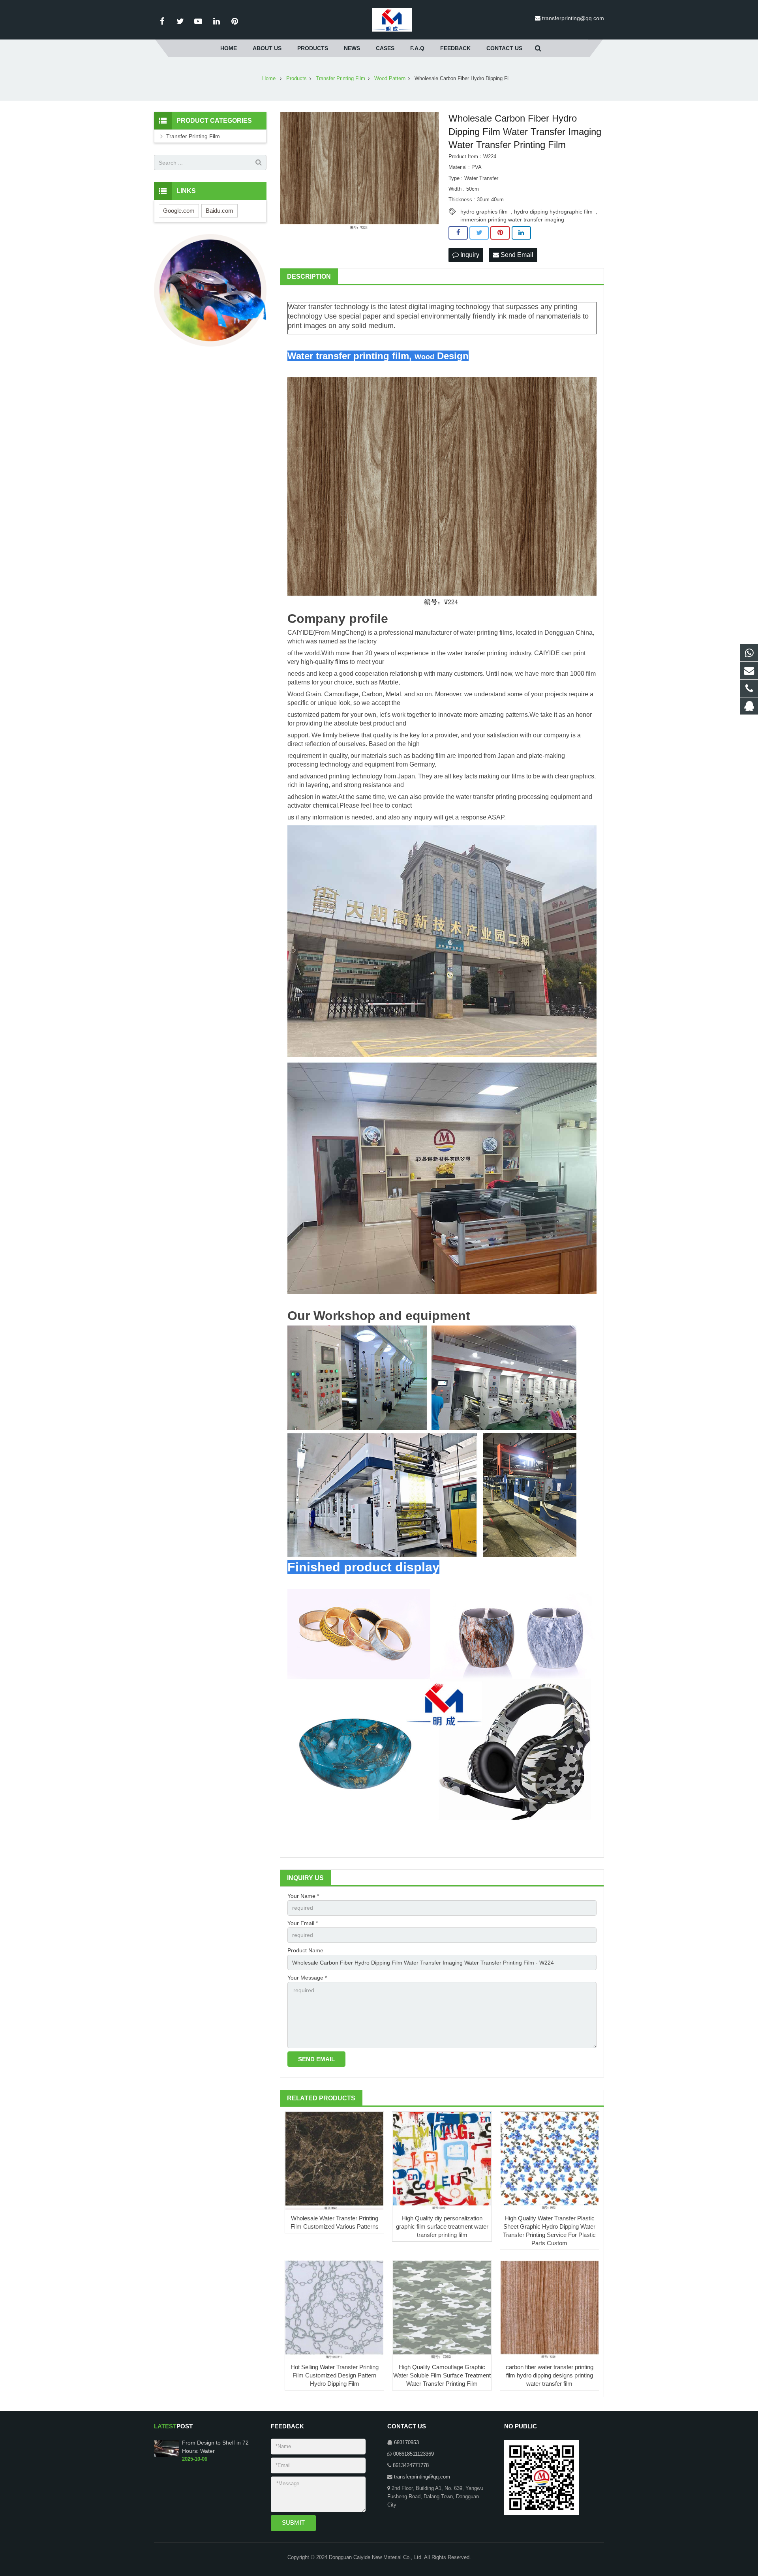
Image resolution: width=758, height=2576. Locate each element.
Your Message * (307, 1978)
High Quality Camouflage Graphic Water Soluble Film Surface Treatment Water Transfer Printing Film (442, 2375)
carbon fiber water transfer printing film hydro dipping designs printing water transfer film (550, 2375)
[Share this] (458, 233)
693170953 (406, 2443)
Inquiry (469, 255)
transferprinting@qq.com (573, 18)
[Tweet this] (479, 233)
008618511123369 (414, 2454)
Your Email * (303, 1923)
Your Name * (303, 1896)
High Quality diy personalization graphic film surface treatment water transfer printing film (442, 2226)
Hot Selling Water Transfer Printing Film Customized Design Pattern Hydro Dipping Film (335, 2375)
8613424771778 (411, 2465)
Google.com (179, 211)
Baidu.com (220, 211)
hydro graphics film (484, 212)
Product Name (305, 1950)
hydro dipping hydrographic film (553, 212)
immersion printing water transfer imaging (512, 219)
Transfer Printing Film (193, 136)
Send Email (516, 255)
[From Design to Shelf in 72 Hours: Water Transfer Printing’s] (166, 2456)
